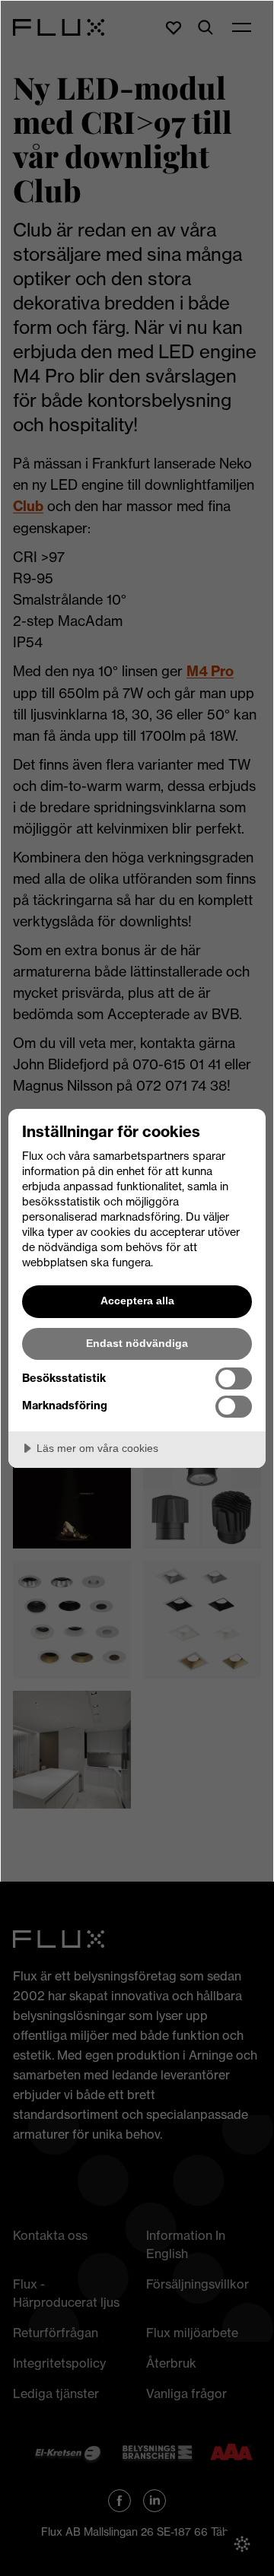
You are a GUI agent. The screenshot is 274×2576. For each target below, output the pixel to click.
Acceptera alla (137, 1301)
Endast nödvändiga (137, 1343)
